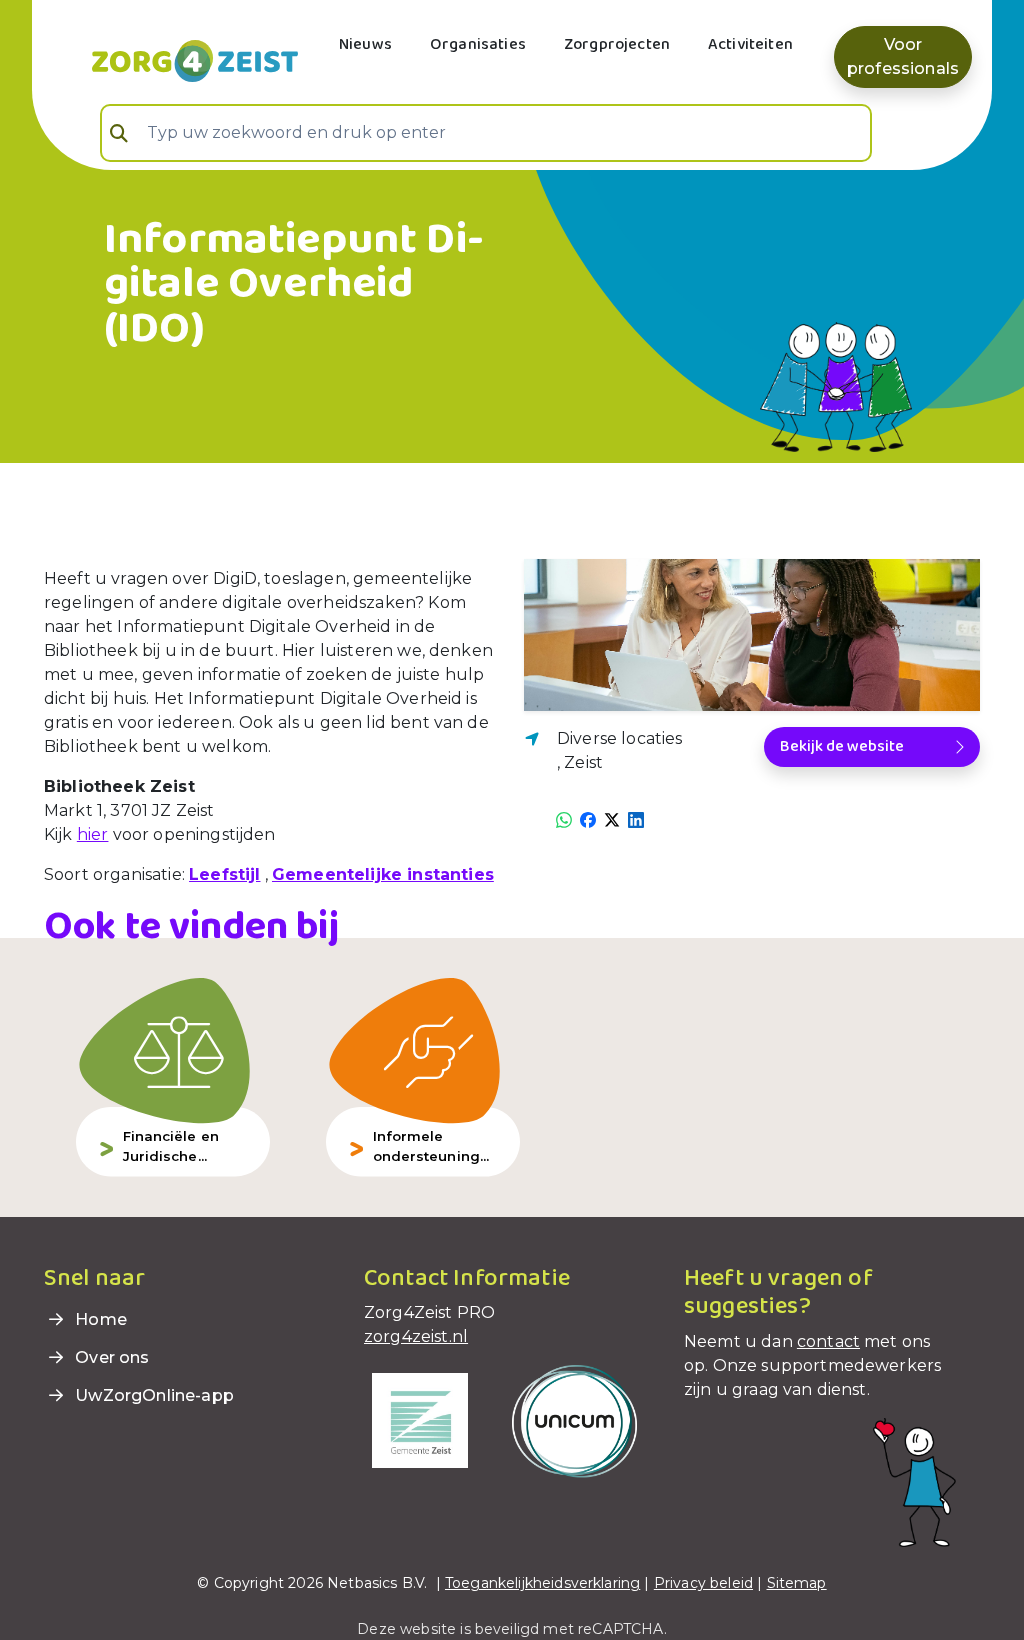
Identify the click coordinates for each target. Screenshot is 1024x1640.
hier (93, 834)
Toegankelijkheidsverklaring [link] (542, 1583)
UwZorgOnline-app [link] (152, 1395)
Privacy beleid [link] (703, 1583)
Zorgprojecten (617, 44)
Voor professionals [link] (903, 56)
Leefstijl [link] (224, 874)
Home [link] (99, 1319)
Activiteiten (750, 44)
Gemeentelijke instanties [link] (383, 874)
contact (828, 1341)
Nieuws (365, 44)
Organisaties (478, 44)
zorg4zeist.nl (416, 1336)
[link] (171, 59)
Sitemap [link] (797, 1583)
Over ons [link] (110, 1357)
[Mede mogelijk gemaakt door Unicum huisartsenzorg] (574, 1420)
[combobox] (486, 133)
